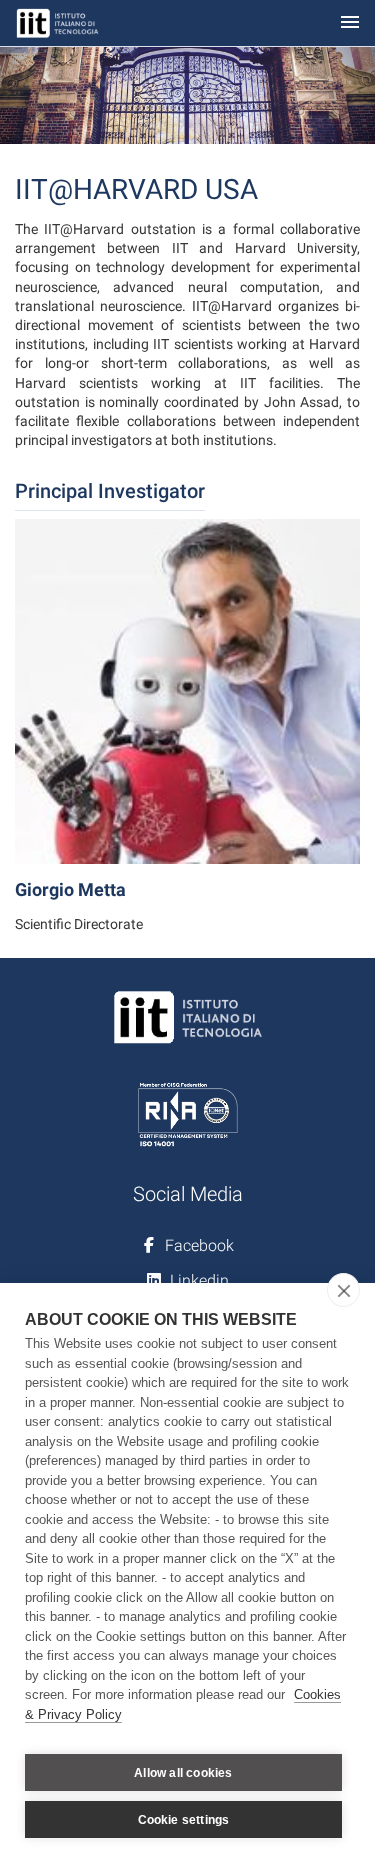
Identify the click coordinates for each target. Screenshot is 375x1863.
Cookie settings (184, 1820)
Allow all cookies (183, 1773)
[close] (343, 1290)
